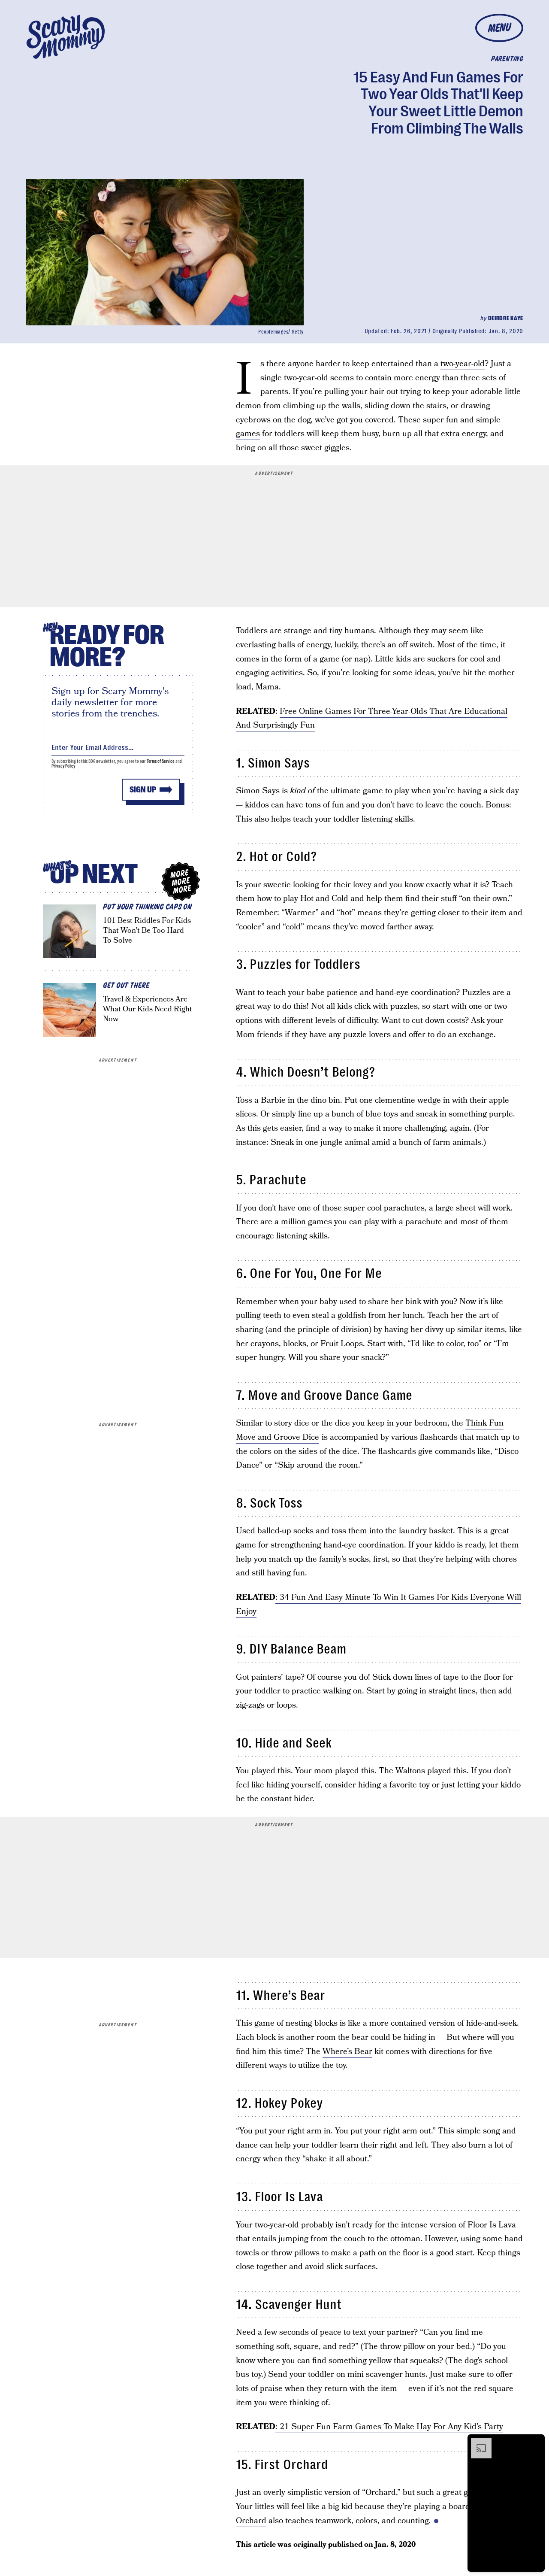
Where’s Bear (347, 2052)
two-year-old (463, 364)
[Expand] (477, 2442)
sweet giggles (325, 448)
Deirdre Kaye (506, 318)
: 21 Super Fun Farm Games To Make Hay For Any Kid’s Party (389, 2427)
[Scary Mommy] (66, 37)
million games (306, 1222)
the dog (297, 420)
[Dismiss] (535, 2442)
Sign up (143, 790)
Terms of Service (161, 761)
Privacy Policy (63, 766)
